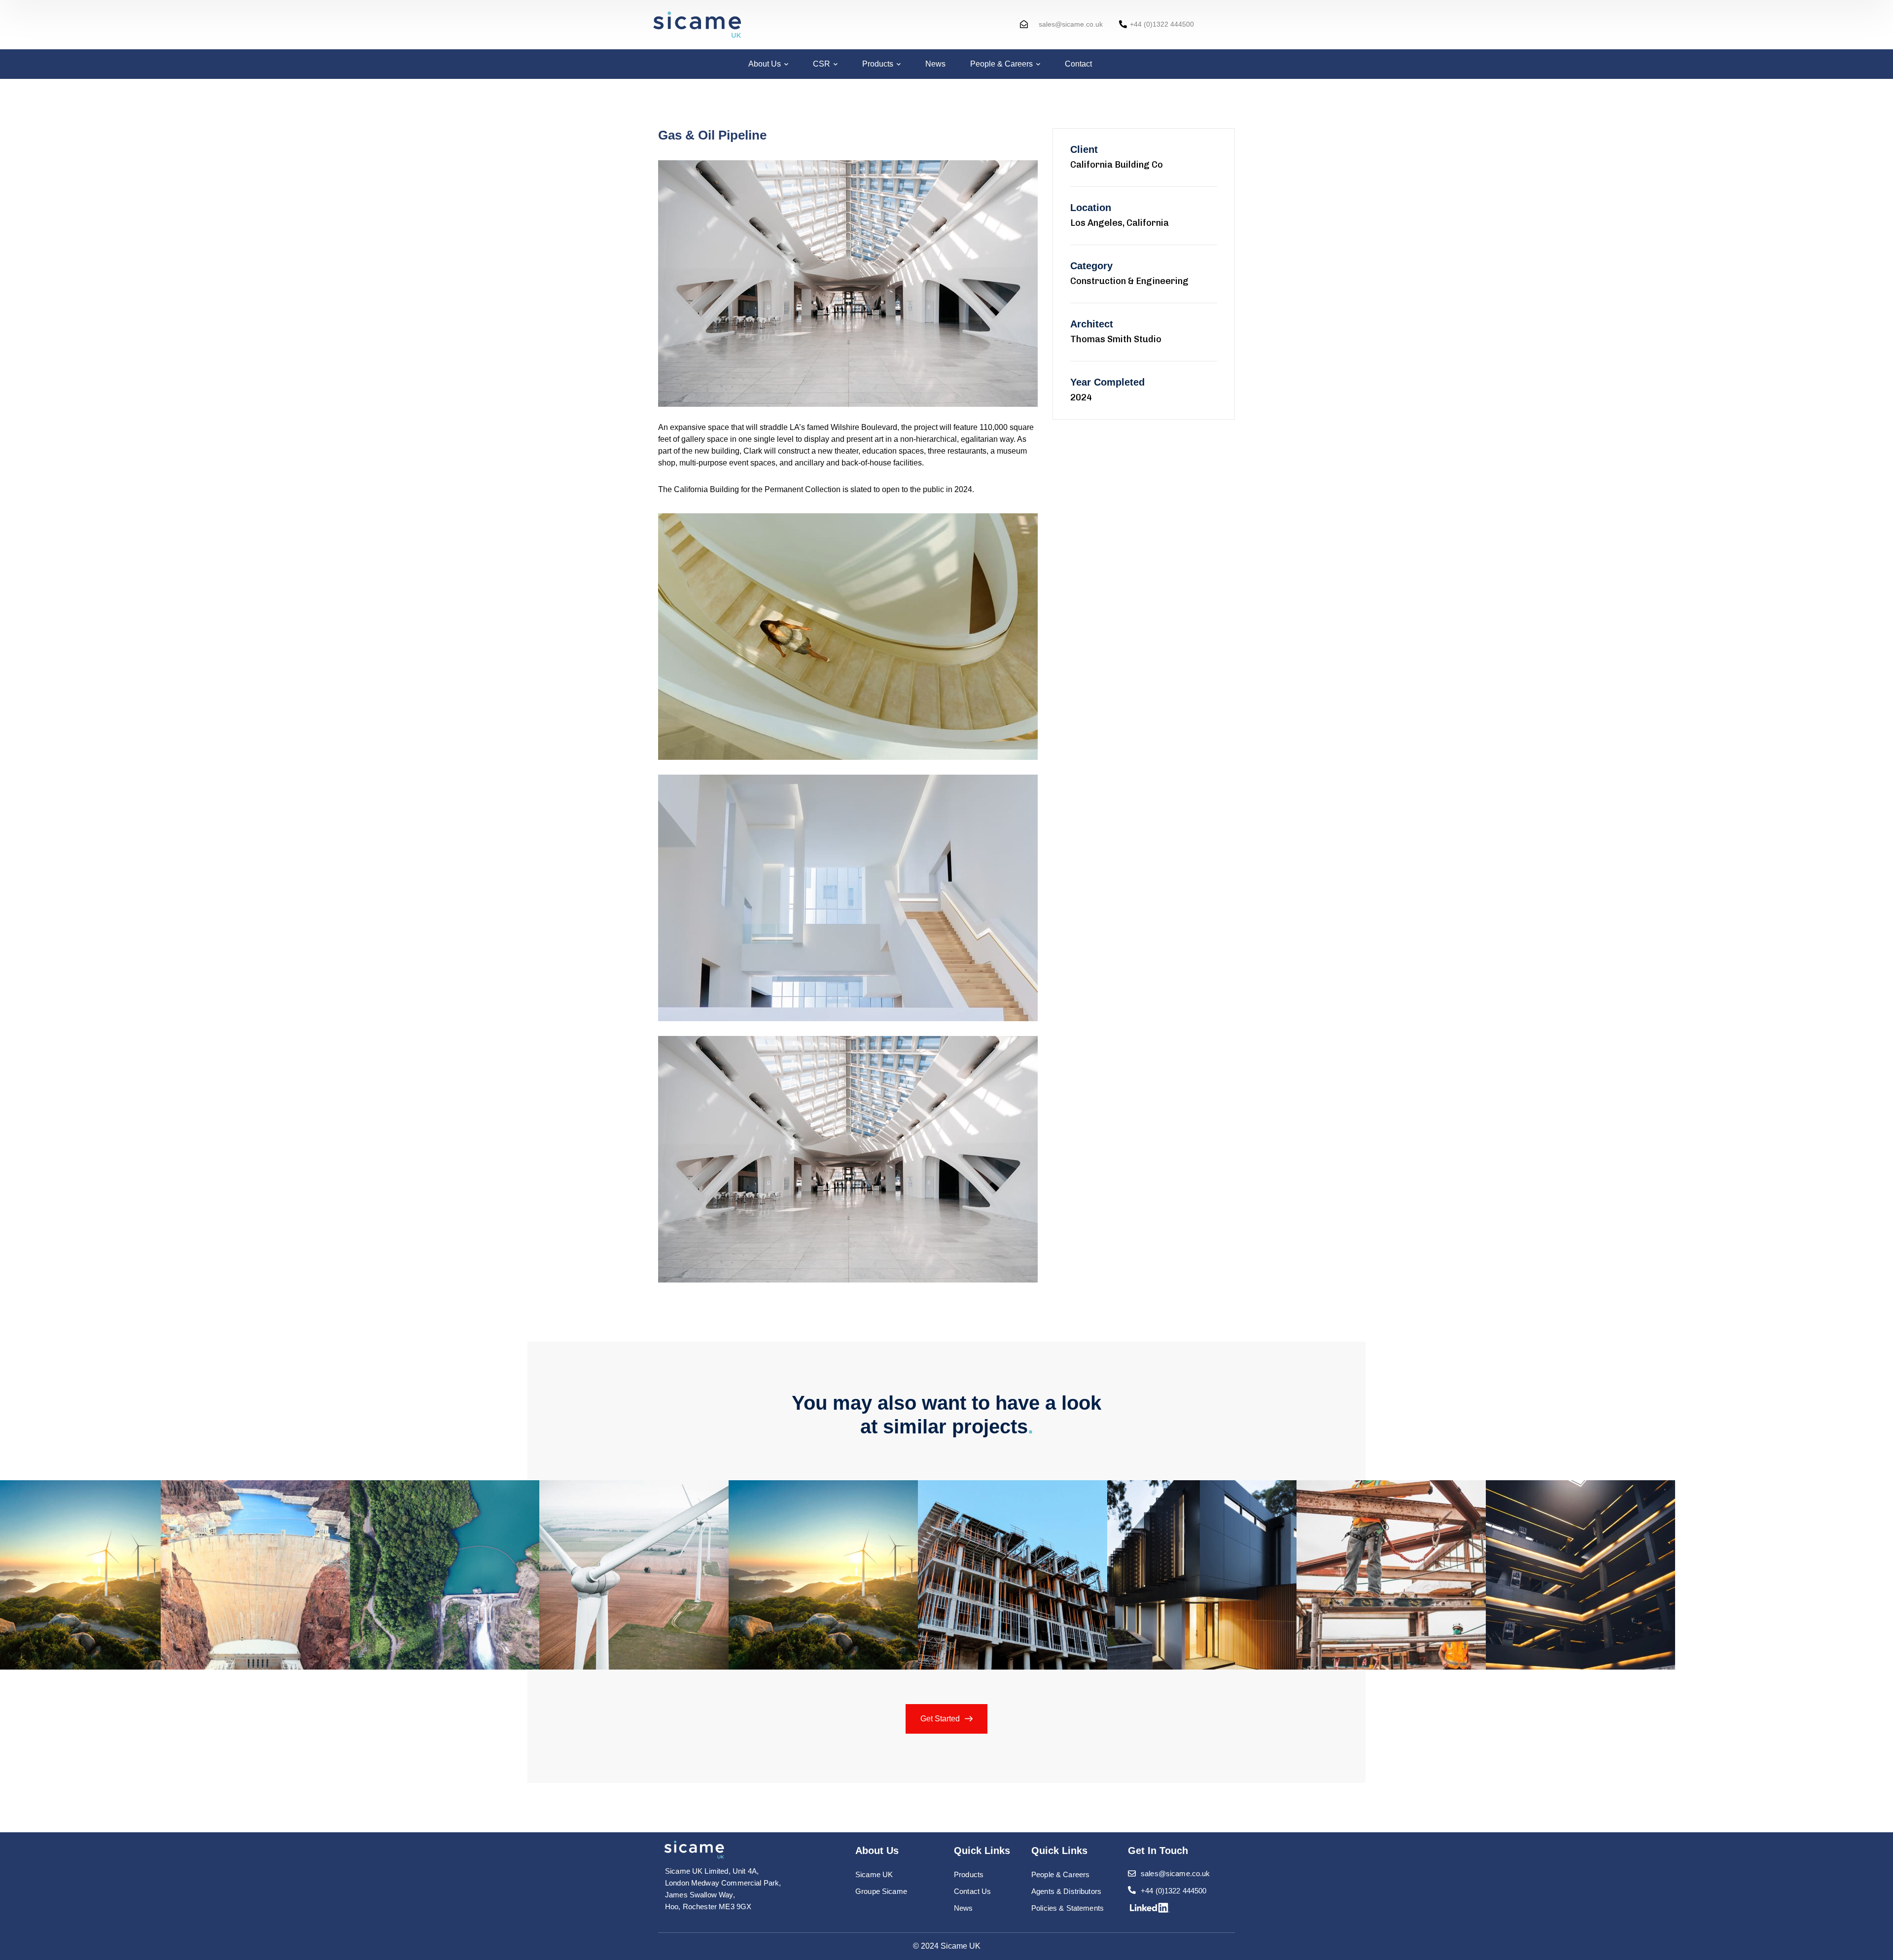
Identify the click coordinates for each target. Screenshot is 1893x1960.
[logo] (694, 1849)
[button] (68, 1507)
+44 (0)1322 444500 (1162, 24)
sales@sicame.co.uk (1071, 24)
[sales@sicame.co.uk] (1024, 24)
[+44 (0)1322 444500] (1123, 24)
